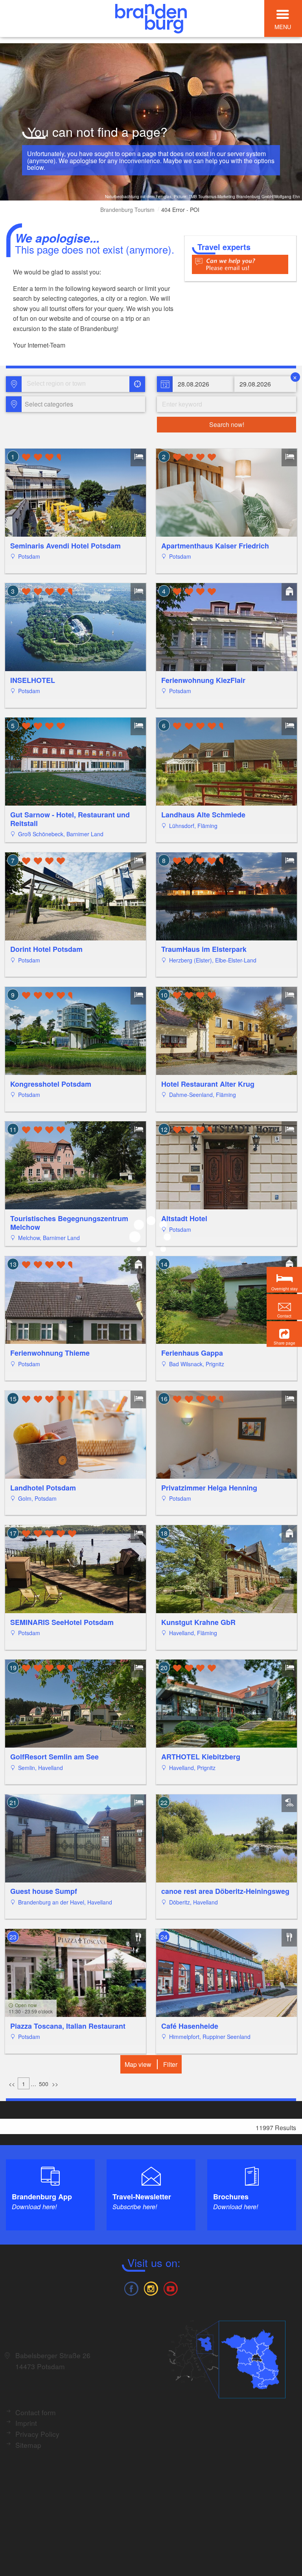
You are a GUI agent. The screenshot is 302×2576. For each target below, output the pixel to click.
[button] (284, 1334)
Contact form (36, 2412)
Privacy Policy (37, 2434)
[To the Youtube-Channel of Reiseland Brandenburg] (171, 2288)
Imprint (26, 2423)
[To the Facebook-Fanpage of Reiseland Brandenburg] (131, 2288)
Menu (283, 27)
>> (55, 2084)
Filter (170, 2064)
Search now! (227, 424)
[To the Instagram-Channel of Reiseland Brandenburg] (151, 2288)
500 (44, 2084)
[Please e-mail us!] (240, 264)
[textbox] (47, 404)
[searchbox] (63, 384)
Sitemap (28, 2445)
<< (12, 2084)
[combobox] (75, 384)
